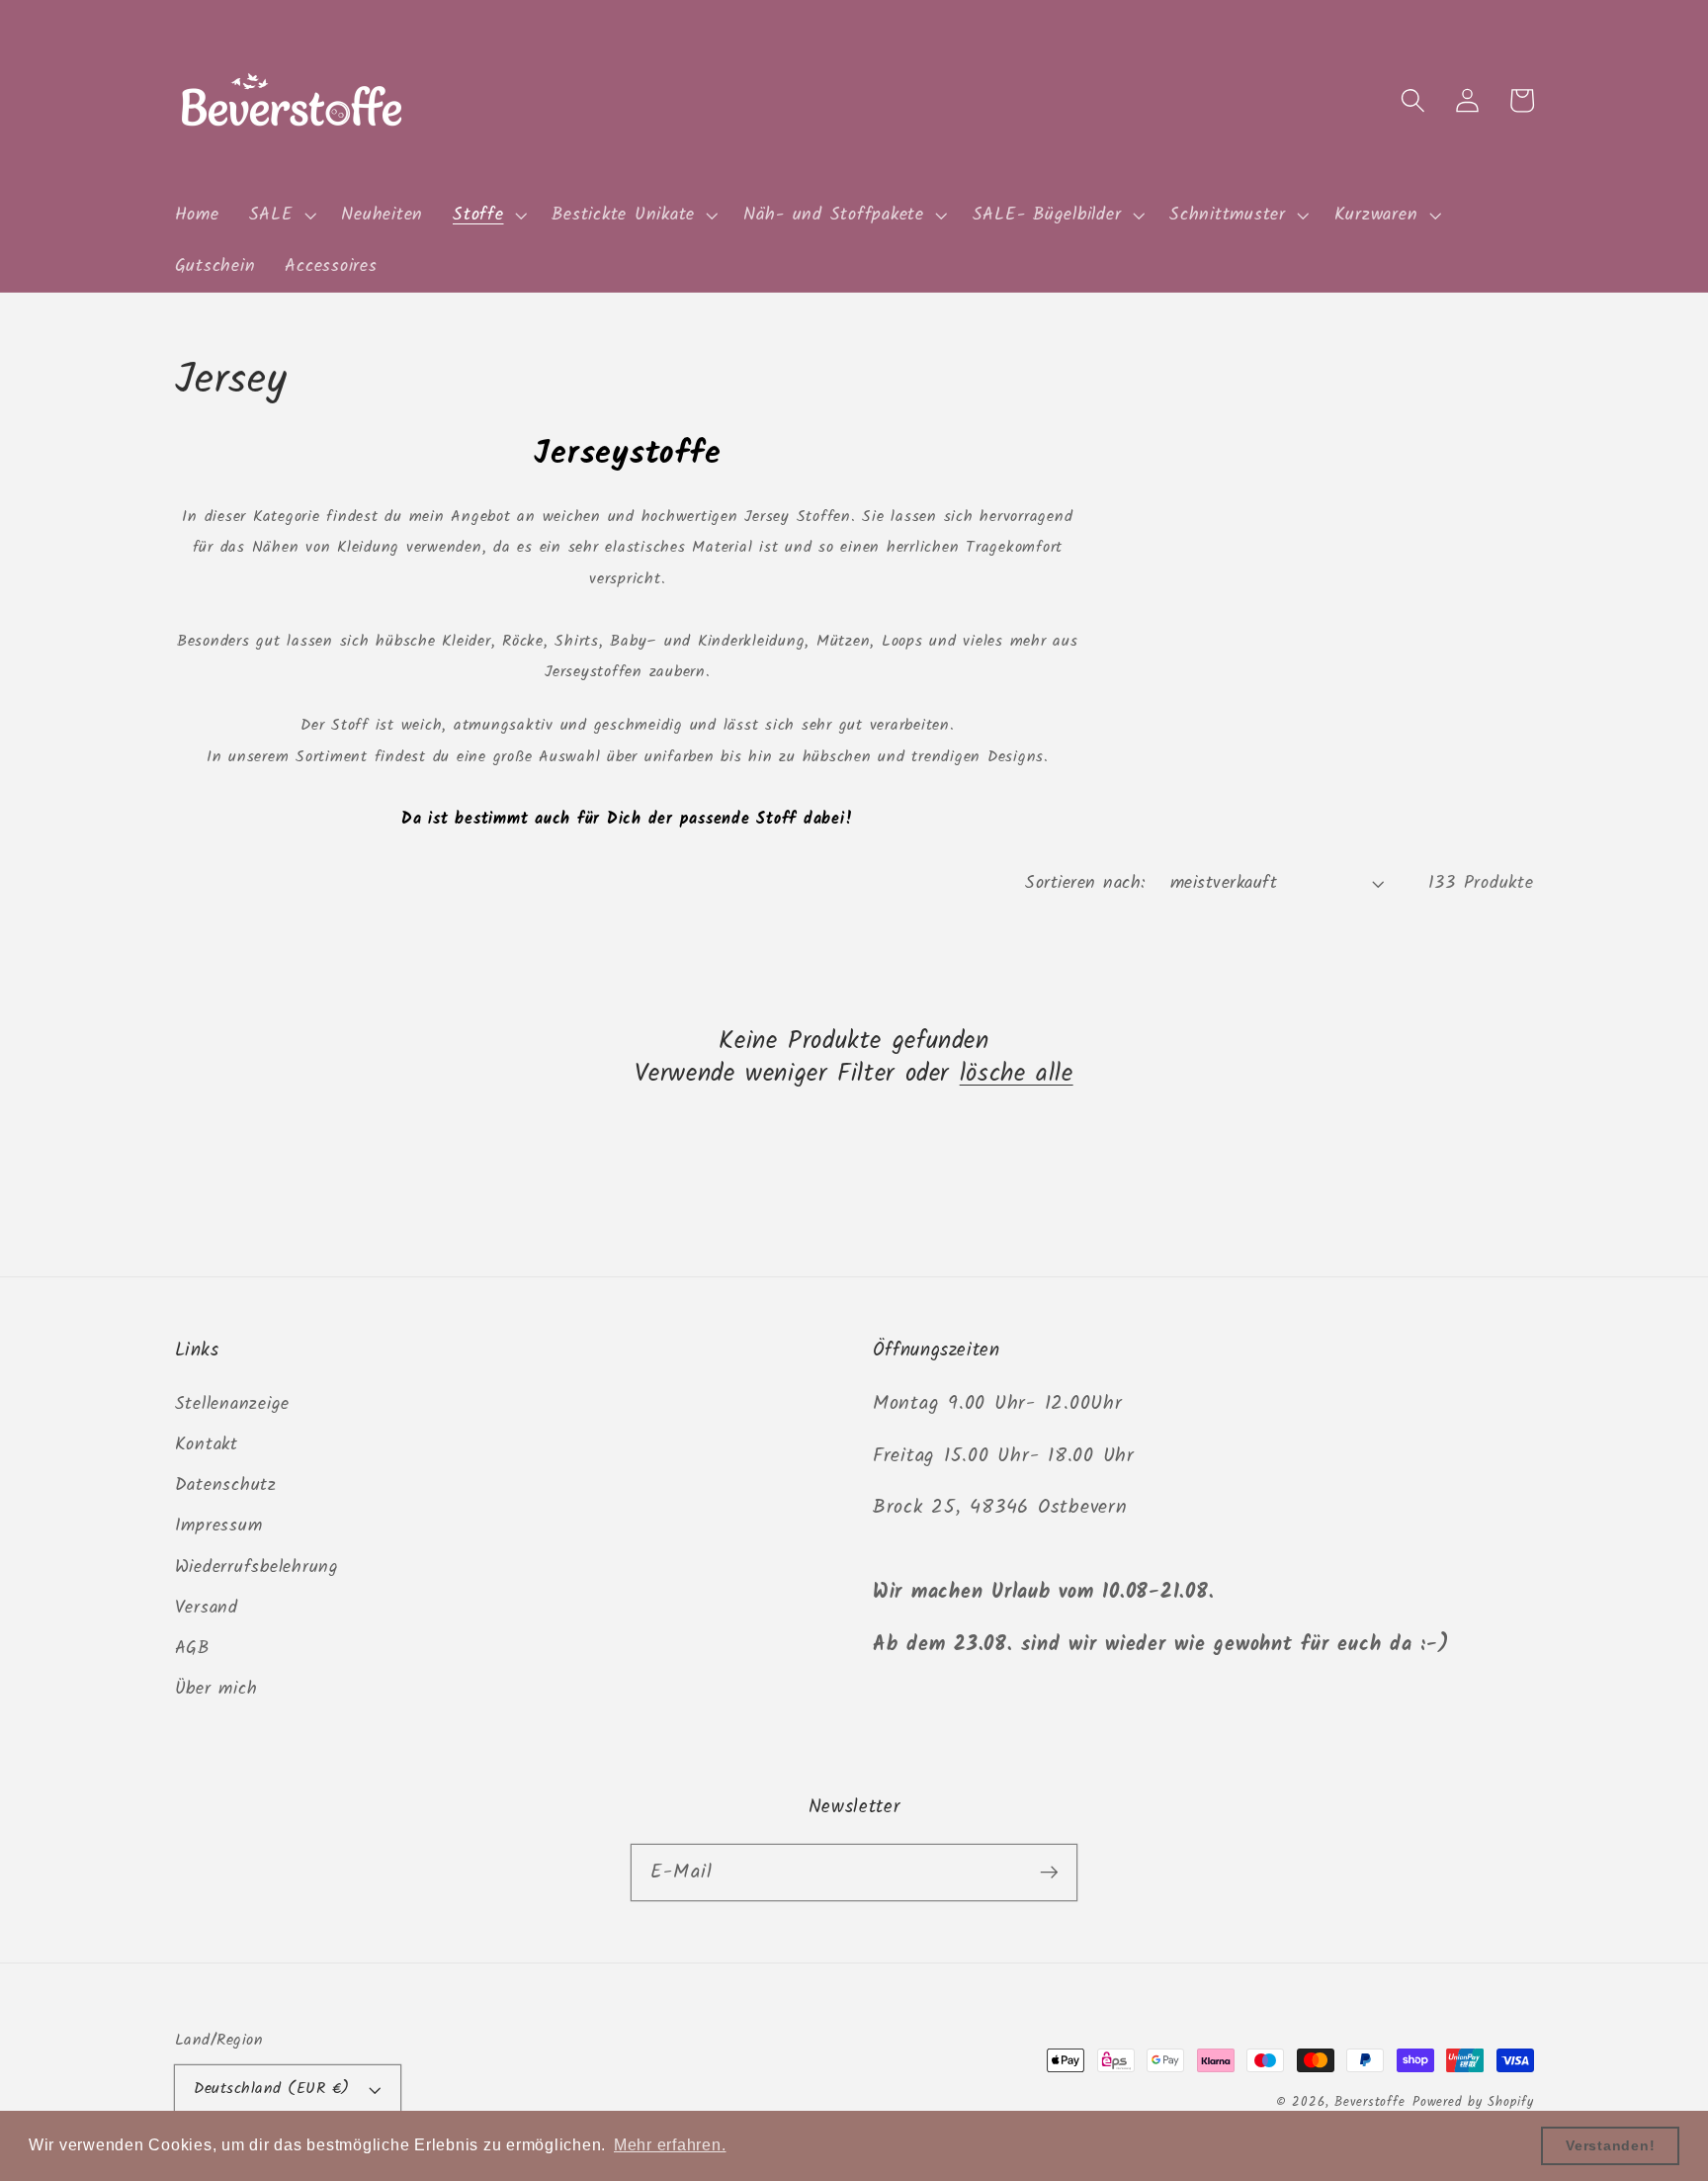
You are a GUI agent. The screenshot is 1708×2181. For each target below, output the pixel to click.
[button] (281, 216)
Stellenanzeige (233, 1404)
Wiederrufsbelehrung (257, 1567)
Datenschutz (226, 1485)
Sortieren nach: (1085, 883)
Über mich (216, 1689)
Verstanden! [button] (1610, 2145)
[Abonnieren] (1049, 1872)
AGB (192, 1648)
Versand (207, 1608)
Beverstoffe (1370, 2103)
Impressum (219, 1526)
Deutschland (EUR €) (272, 2089)
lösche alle (1017, 1074)
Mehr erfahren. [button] (670, 2145)
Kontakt (207, 1444)
